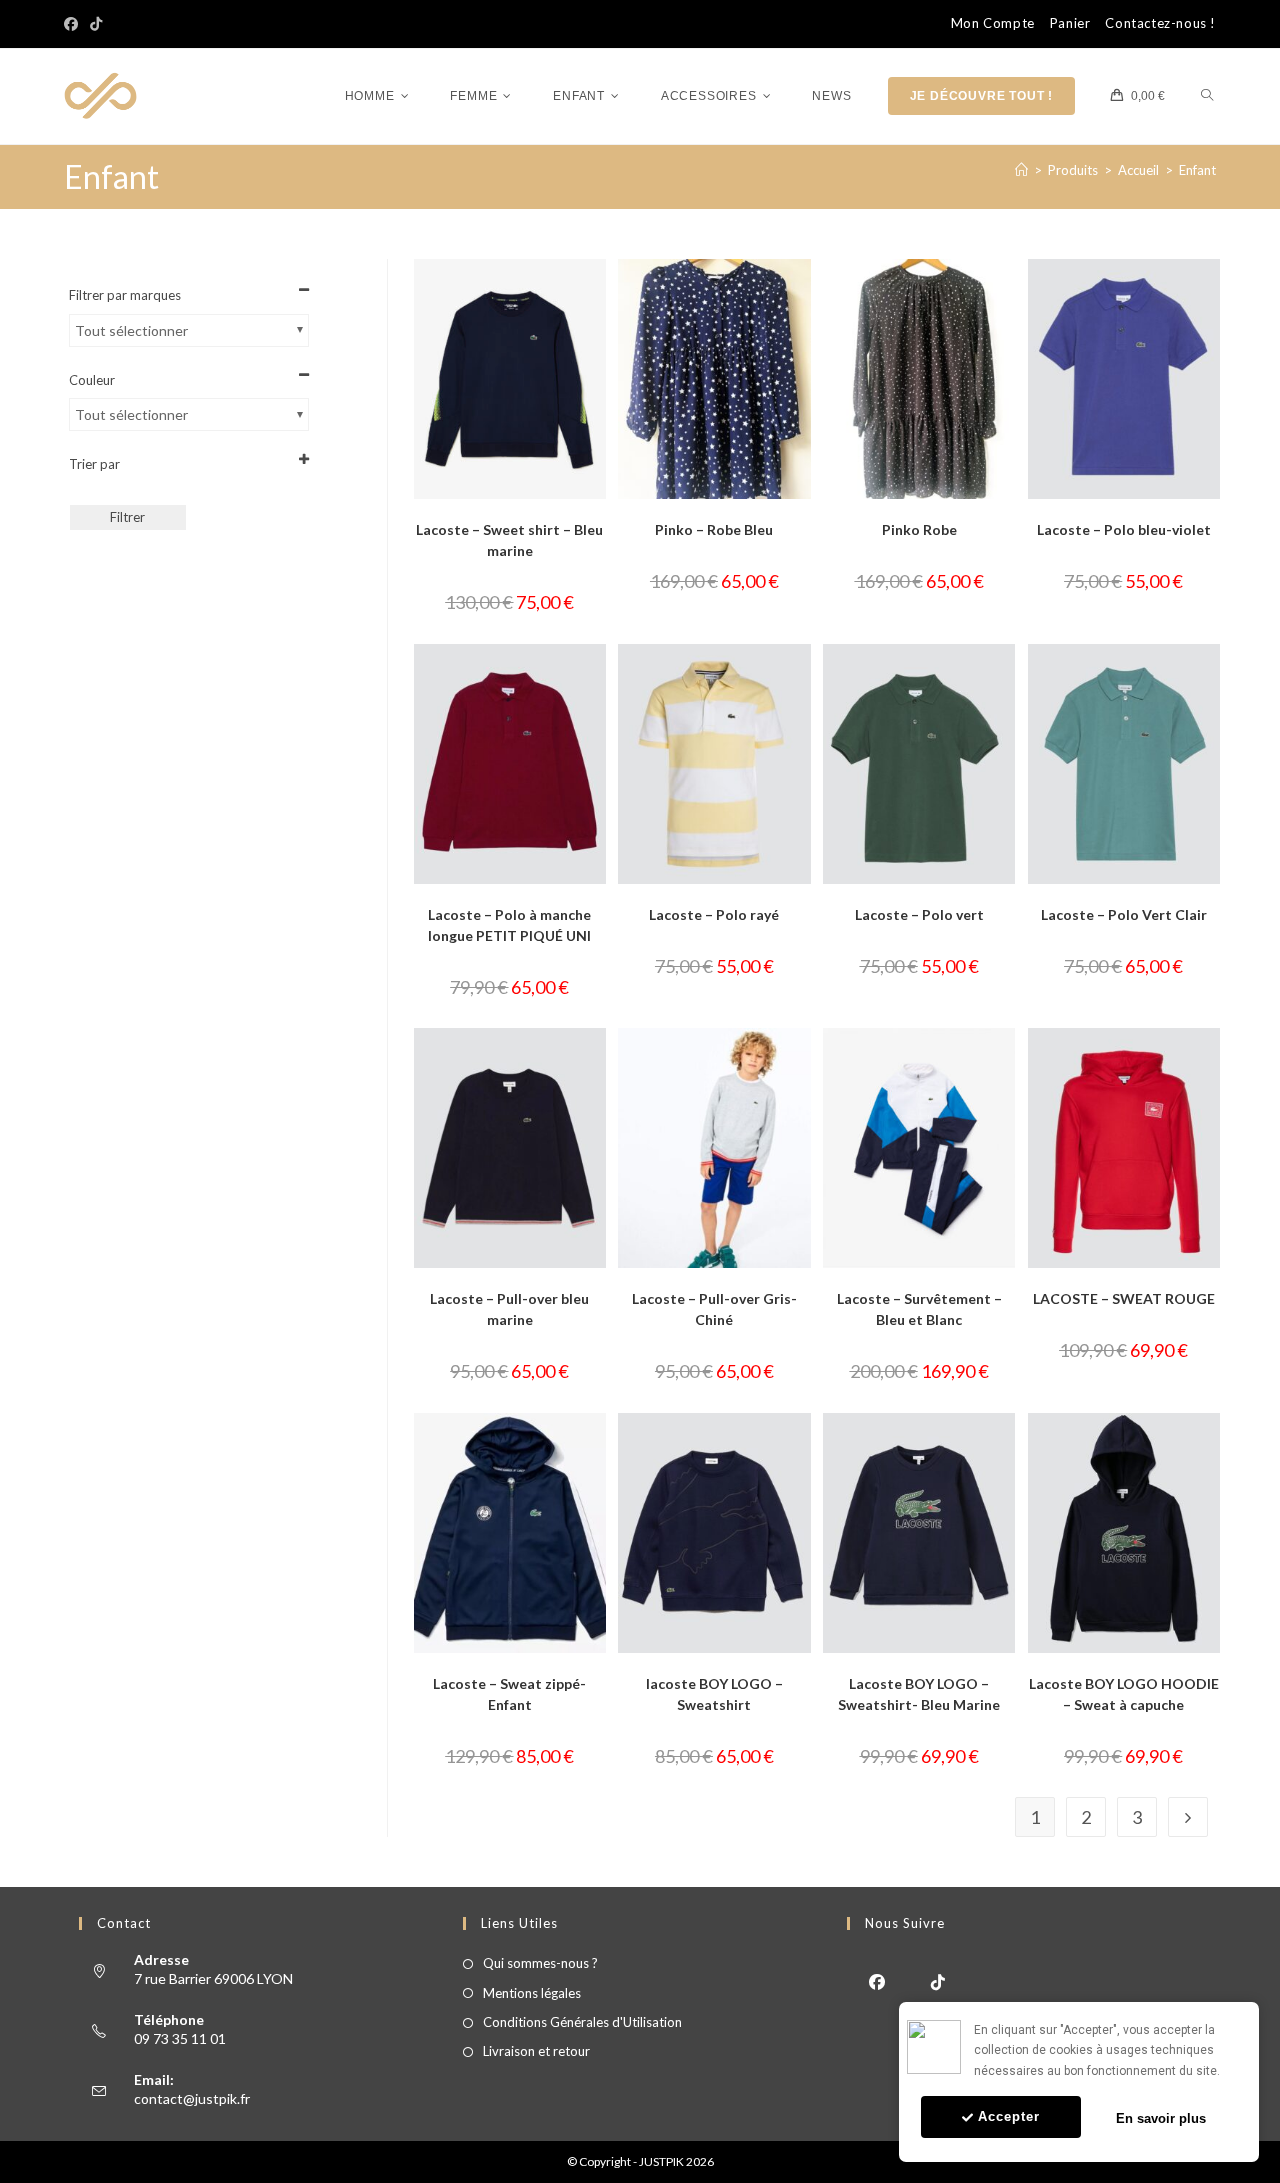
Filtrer (127, 517)
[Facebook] (74, 24)
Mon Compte (993, 23)
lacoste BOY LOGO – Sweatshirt (714, 1694)
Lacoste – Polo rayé (714, 914)
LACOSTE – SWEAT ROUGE (1124, 1298)
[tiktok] (938, 1980)
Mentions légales (532, 1993)
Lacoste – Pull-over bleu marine (509, 1309)
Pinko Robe (919, 529)
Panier (1070, 23)
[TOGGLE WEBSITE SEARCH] (1207, 96)
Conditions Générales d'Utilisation (582, 2022)
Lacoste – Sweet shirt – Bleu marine (509, 540)
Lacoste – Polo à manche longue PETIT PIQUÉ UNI (509, 925)
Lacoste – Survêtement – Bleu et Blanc (919, 1309)
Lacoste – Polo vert (919, 914)
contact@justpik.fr (192, 2098)
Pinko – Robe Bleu (714, 529)
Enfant (1197, 170)
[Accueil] (1021, 170)
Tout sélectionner (131, 330)
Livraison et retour (536, 2051)
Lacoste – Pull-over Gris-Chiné (714, 1309)
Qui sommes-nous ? (540, 1963)
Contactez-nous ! (1160, 23)
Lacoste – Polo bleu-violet (1124, 529)
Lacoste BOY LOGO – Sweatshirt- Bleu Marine (919, 1694)
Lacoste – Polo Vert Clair (1124, 914)
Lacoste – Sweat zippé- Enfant (509, 1694)
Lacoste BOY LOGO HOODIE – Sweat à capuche (1124, 1694)
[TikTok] (96, 24)
